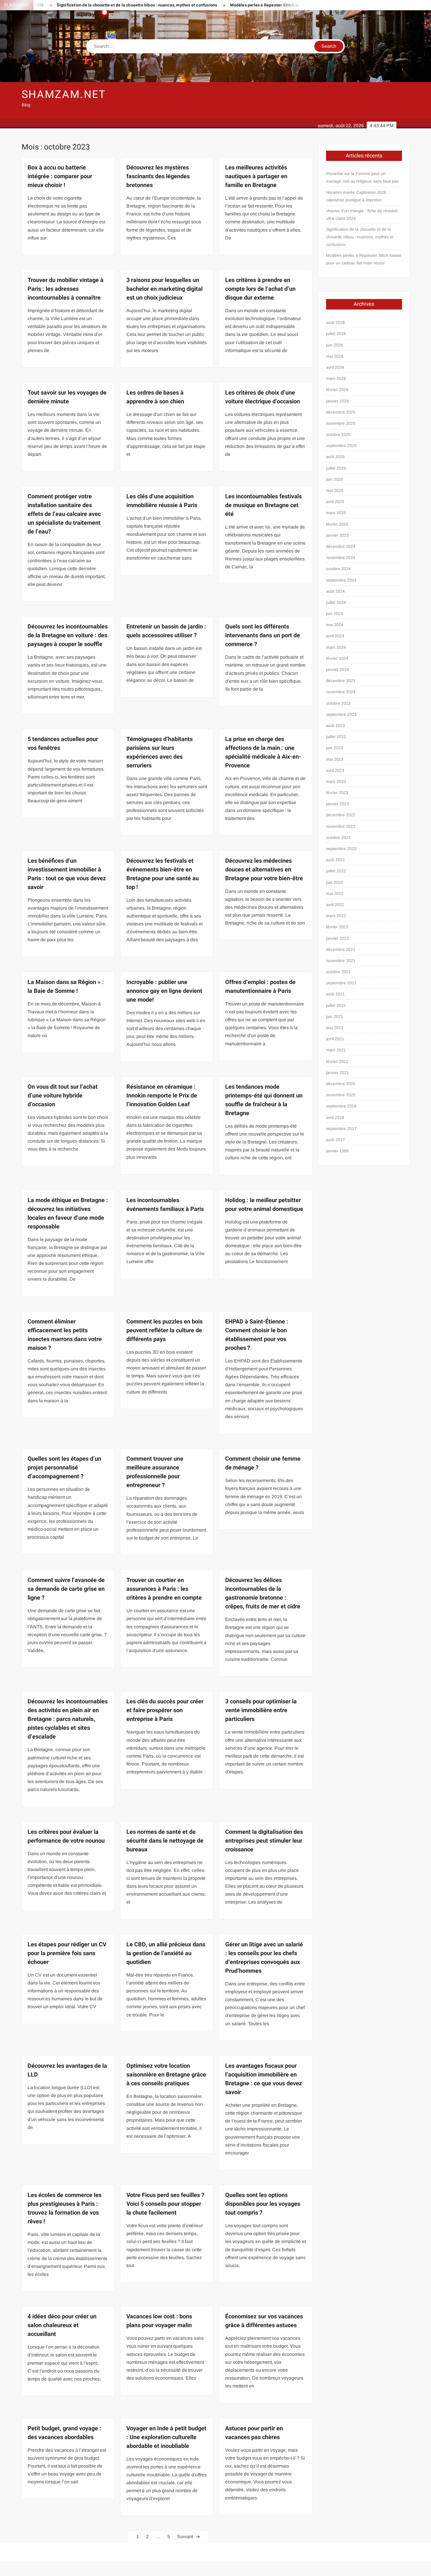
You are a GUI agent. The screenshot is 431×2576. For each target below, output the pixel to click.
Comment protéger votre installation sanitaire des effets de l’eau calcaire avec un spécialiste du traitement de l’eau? (64, 514)
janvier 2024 (337, 670)
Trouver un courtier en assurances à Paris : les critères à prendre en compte (164, 1589)
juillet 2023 (336, 737)
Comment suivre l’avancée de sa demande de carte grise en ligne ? (66, 1589)
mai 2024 (335, 625)
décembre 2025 (341, 412)
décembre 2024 (341, 546)
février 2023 (337, 793)
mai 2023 (335, 759)
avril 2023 (335, 770)
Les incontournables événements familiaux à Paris (165, 1205)
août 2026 (335, 322)
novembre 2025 (341, 423)
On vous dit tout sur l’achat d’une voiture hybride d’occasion (63, 1096)
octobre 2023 (338, 703)
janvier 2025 (337, 535)
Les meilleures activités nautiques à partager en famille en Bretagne (256, 176)
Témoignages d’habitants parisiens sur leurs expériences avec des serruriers (159, 752)
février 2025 (337, 524)
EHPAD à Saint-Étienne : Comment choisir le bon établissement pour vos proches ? (257, 1335)
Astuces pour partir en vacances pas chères (254, 2433)
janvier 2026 (337, 401)
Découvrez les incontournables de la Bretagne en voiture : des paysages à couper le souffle (68, 635)
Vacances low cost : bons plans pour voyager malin (159, 2321)
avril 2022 (335, 905)
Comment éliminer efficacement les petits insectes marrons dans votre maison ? (65, 1335)
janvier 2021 (337, 1073)
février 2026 (337, 390)
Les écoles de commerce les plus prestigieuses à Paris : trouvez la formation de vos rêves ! (65, 2208)
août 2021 (335, 994)
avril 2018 (335, 1117)
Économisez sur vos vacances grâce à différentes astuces (264, 2321)
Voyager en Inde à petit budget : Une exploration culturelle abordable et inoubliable (166, 2437)
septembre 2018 (341, 1106)
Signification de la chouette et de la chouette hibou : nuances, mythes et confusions (360, 237)
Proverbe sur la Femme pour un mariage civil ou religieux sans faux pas (362, 177)
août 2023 (335, 725)
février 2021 (337, 1061)
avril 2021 (335, 1039)
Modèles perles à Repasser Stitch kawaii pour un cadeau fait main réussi (233, 5)
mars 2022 (336, 916)
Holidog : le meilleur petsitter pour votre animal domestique (264, 1205)
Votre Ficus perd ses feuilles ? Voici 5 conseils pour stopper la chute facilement (165, 2204)
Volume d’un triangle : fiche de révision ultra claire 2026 (362, 215)
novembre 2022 (341, 826)
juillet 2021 (336, 1005)
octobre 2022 (338, 837)
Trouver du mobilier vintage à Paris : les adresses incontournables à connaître (66, 289)
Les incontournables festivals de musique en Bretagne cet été (263, 505)
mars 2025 (336, 513)
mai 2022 (335, 893)
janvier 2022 (337, 938)
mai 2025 (335, 490)
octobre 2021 (338, 972)
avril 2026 (335, 367)
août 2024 (335, 591)
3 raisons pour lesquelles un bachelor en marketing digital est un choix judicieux (164, 289)
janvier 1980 (337, 1151)
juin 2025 (335, 479)
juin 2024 (335, 614)
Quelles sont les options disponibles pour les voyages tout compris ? (263, 2204)
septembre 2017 (341, 1129)
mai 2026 (335, 356)
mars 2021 (336, 1050)
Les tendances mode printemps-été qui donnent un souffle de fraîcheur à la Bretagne (264, 1100)
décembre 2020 (341, 1084)
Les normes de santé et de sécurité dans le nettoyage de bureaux (165, 1841)
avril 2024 (335, 636)
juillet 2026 (336, 334)
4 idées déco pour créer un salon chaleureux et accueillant (62, 2325)
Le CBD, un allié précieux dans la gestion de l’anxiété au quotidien (166, 1953)
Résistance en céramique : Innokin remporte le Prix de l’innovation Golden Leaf (162, 1096)
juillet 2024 (336, 602)
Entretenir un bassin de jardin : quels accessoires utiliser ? (166, 631)
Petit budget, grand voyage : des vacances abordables (64, 2433)
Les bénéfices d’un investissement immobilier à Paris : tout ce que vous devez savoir (67, 874)
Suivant (185, 2537)
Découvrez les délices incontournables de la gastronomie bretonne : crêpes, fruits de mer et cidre (263, 1593)
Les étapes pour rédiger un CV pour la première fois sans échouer (67, 1953)
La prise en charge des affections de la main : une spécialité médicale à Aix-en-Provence (263, 752)
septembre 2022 (341, 849)
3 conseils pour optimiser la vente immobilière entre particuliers (261, 1710)
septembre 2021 (341, 983)
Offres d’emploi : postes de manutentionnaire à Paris (260, 987)
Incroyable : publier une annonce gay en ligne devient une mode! (164, 991)
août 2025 (335, 457)
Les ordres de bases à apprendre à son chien (155, 397)
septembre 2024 (341, 580)
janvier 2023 (337, 804)
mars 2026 (336, 378)
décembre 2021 (341, 949)
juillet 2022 (336, 871)
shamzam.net (64, 95)
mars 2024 (336, 647)
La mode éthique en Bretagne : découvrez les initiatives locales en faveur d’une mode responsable (68, 1213)
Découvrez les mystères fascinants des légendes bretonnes (158, 176)
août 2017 (335, 1140)
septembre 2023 (341, 714)
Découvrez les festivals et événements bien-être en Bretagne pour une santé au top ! (163, 874)
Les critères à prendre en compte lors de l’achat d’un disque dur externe (260, 289)
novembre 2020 (341, 1095)
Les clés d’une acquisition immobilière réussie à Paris (162, 501)
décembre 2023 (341, 681)
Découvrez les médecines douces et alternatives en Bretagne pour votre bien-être (264, 870)
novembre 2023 (341, 692)
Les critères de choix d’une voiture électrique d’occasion (263, 397)
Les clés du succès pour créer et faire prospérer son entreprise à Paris (165, 1710)
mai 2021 (335, 1028)
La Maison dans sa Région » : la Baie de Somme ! (66, 987)
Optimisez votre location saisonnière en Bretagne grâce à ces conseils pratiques (166, 2075)
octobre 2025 (338, 434)
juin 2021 (335, 1017)
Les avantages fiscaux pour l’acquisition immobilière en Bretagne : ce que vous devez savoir (264, 2079)
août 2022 (335, 860)
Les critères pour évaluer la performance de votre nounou (66, 1836)
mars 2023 (336, 781)
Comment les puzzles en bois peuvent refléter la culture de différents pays (164, 1330)
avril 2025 (335, 502)
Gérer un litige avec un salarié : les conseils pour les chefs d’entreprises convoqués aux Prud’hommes (264, 1958)
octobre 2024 (338, 569)
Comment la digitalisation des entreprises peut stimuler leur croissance (264, 1841)
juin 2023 (335, 748)
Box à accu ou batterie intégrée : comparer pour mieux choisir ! (60, 176)
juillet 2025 (336, 468)
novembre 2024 (341, 558)
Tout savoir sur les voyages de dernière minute (67, 397)
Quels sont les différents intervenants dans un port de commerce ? (263, 635)
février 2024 (337, 658)
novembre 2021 (341, 961)
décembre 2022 (341, 815)
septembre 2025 (341, 446)
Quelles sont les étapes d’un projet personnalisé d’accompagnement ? (64, 1468)
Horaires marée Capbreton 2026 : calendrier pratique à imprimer (357, 196)
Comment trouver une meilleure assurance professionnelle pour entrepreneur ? (155, 1472)
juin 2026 (335, 345)
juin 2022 (335, 882)
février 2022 (337, 927)
